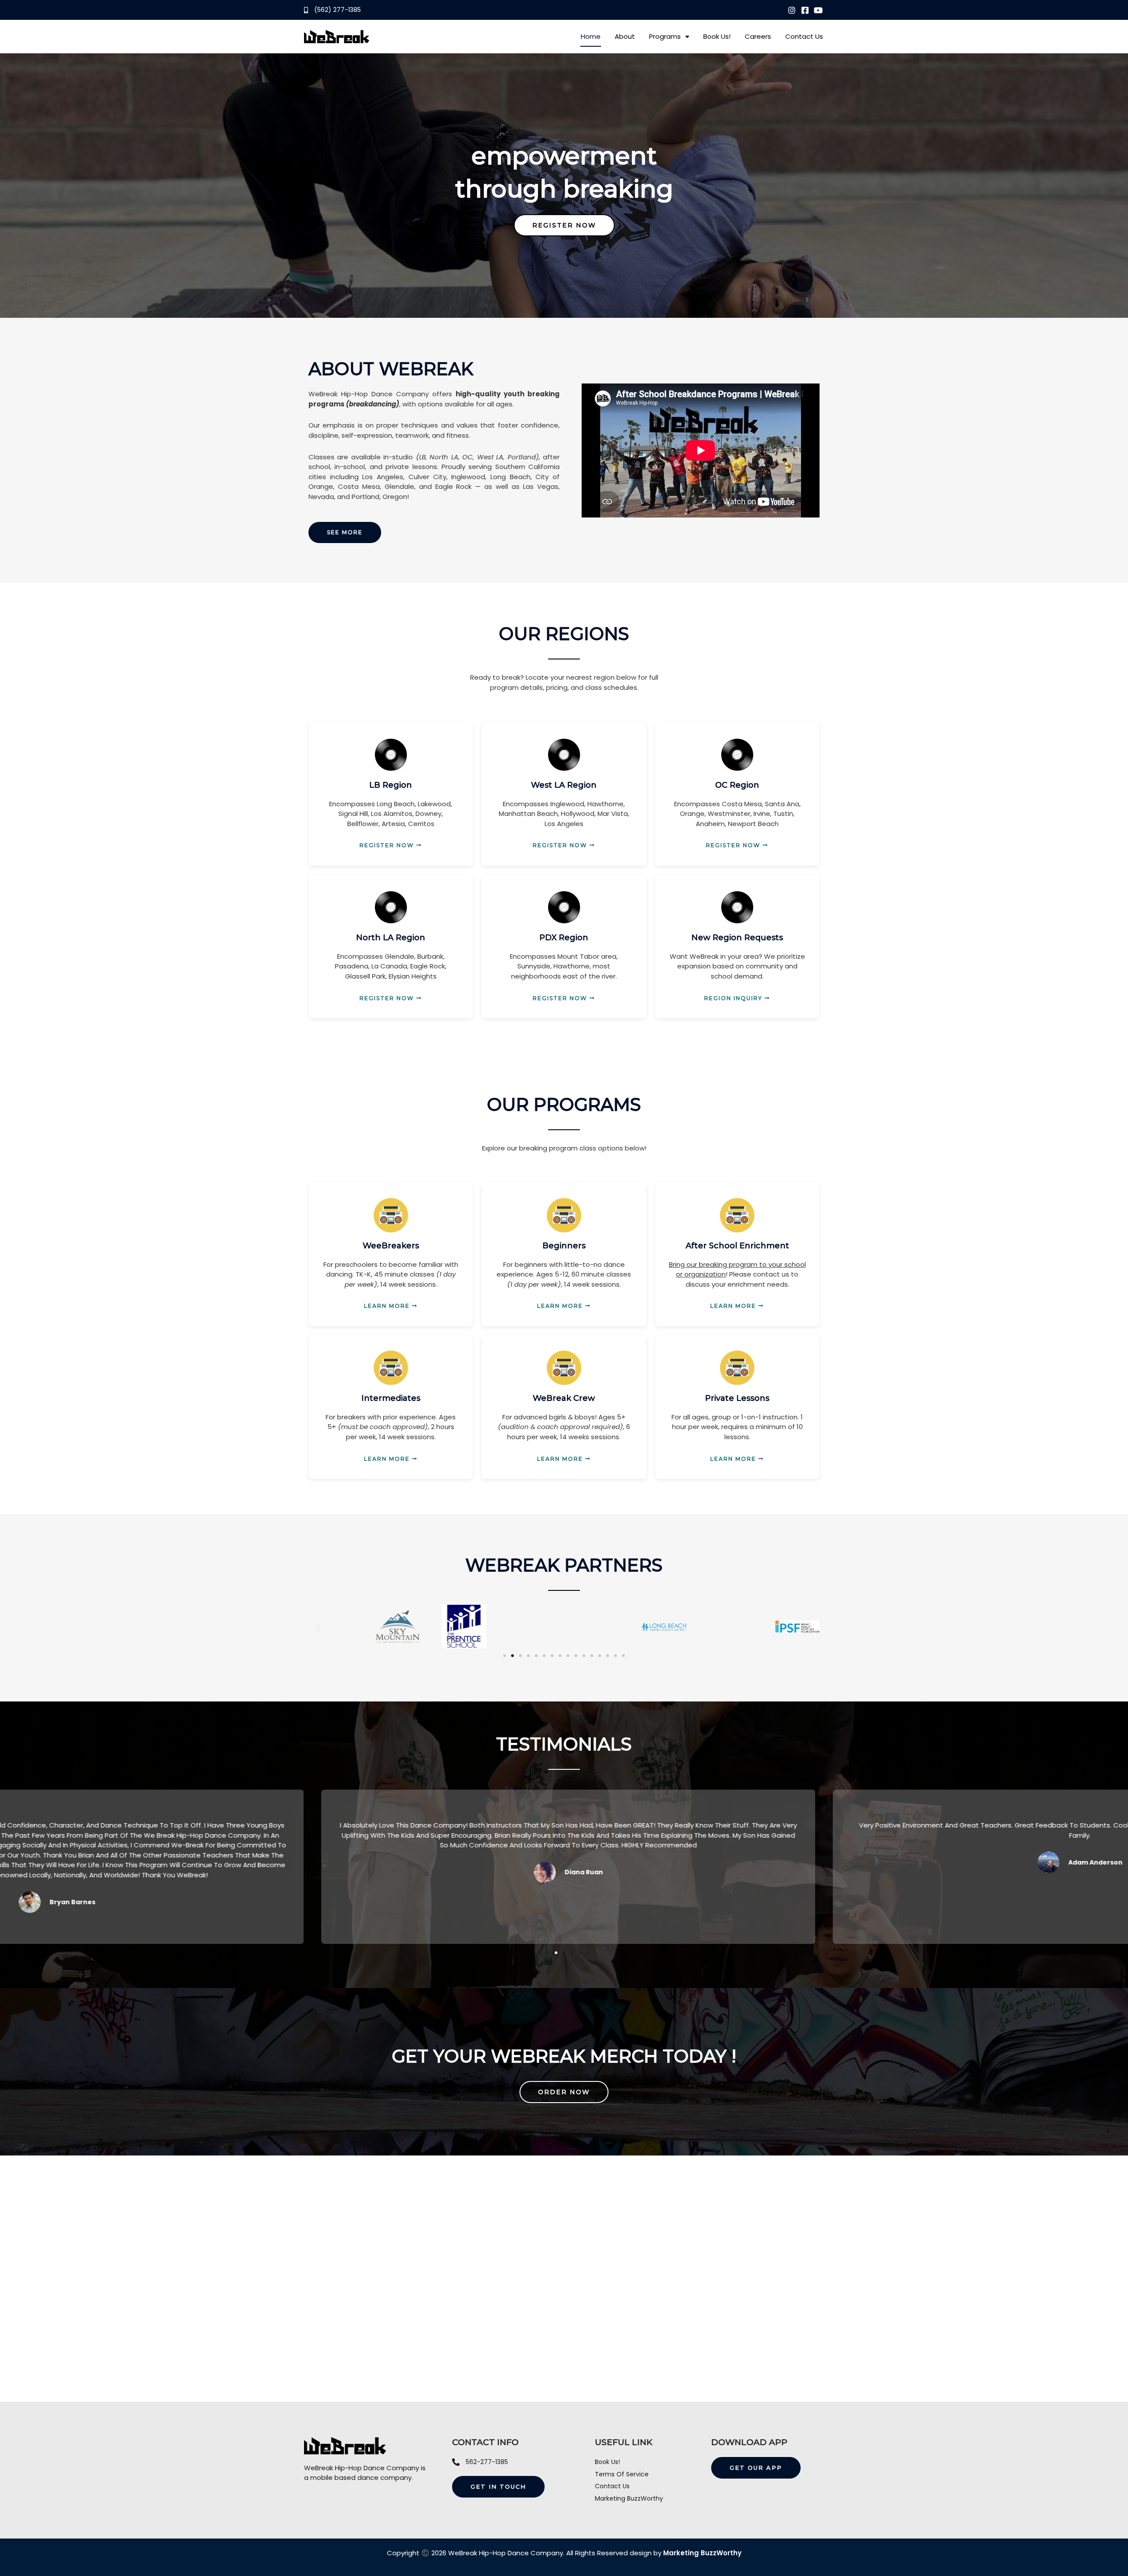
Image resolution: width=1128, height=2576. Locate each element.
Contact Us (804, 36)
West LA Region (564, 785)
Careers (758, 36)
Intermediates (391, 1398)
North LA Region (391, 938)
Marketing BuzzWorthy (702, 2553)
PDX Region (564, 938)
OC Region (737, 785)
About (625, 36)
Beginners (564, 1246)
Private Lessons (737, 1398)
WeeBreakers (391, 1246)
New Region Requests (737, 938)
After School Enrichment (737, 1246)
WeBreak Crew (564, 1398)
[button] (318, 1626)
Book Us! (717, 36)
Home (591, 36)
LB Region (391, 785)
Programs (665, 36)
